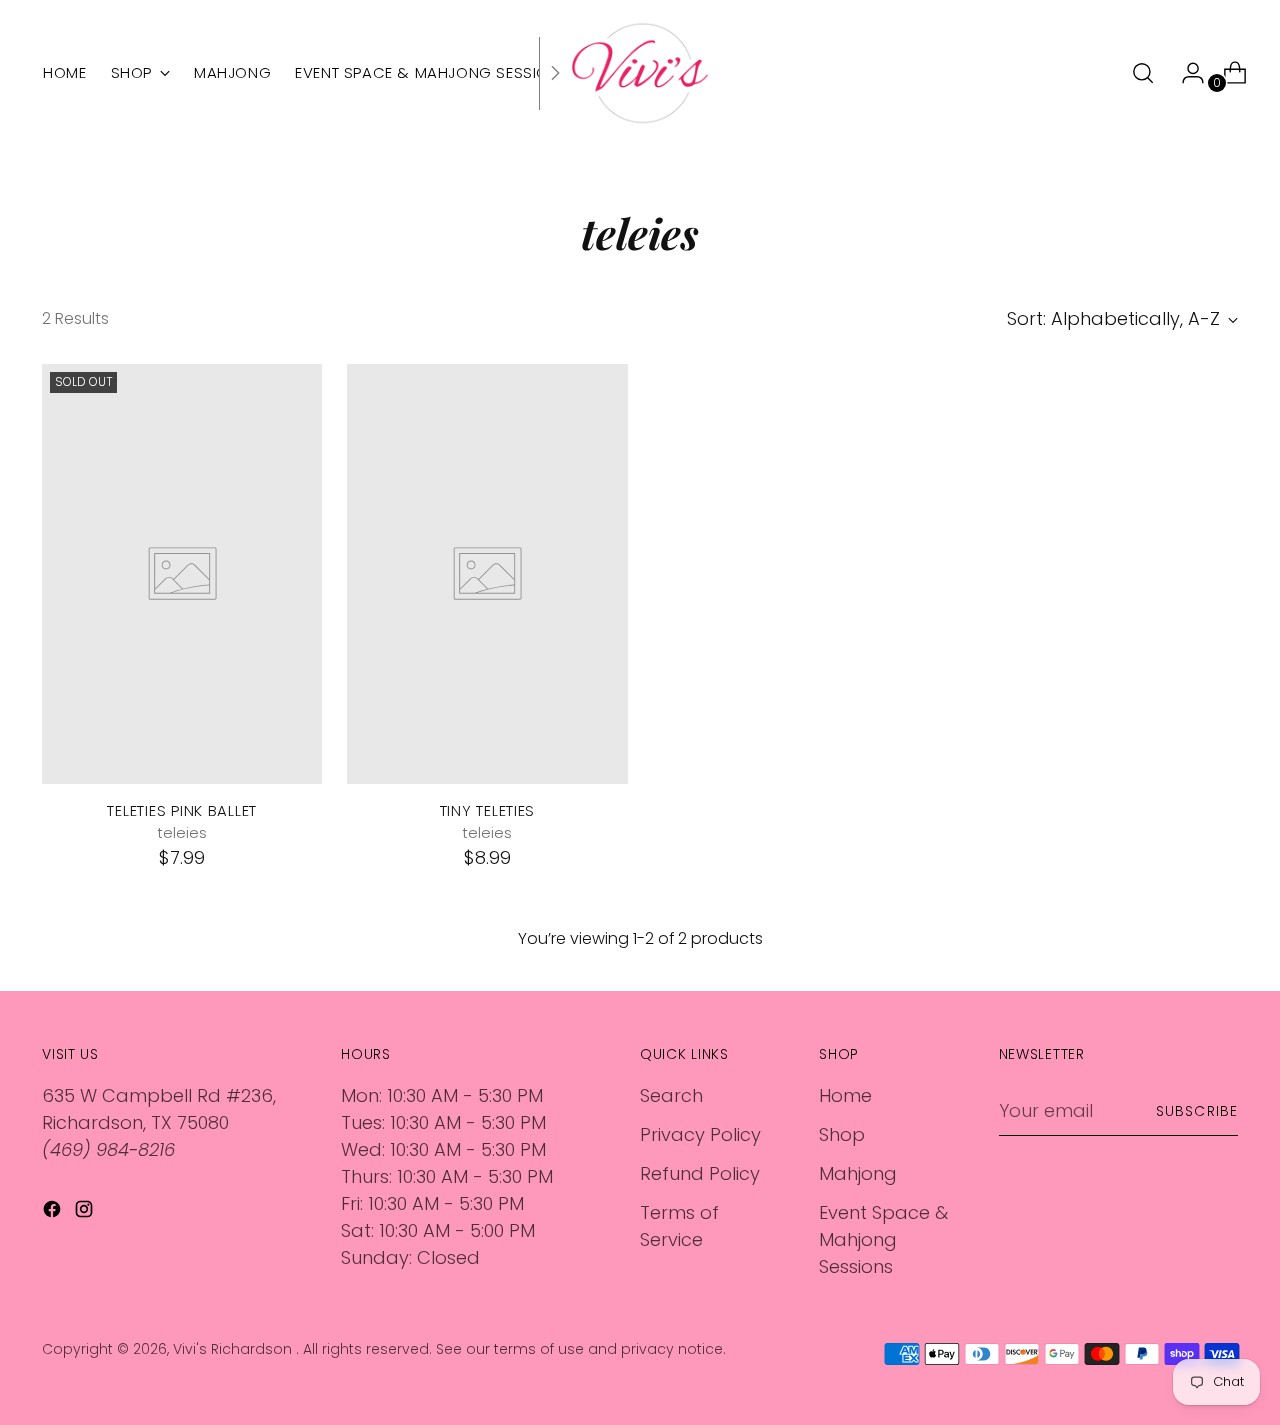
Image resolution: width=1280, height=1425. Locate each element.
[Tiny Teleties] (487, 574)
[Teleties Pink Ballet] (182, 574)
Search (671, 1095)
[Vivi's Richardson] (640, 73)
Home (845, 1095)
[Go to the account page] (1185, 73)
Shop (842, 1134)
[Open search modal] (1143, 73)
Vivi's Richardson (234, 1349)
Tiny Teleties (488, 810)
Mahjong (858, 1173)
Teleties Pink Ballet (182, 810)
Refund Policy (700, 1173)
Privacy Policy (700, 1134)
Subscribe (1196, 1111)
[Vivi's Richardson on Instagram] (86, 1212)
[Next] (555, 73)
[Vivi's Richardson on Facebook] (54, 1212)
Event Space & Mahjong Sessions (883, 1239)
